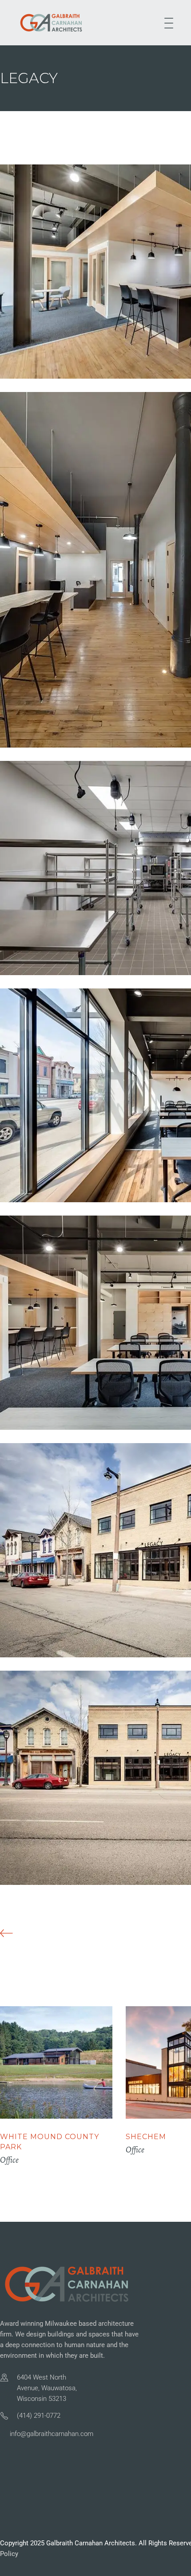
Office (9, 2160)
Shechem (146, 2137)
